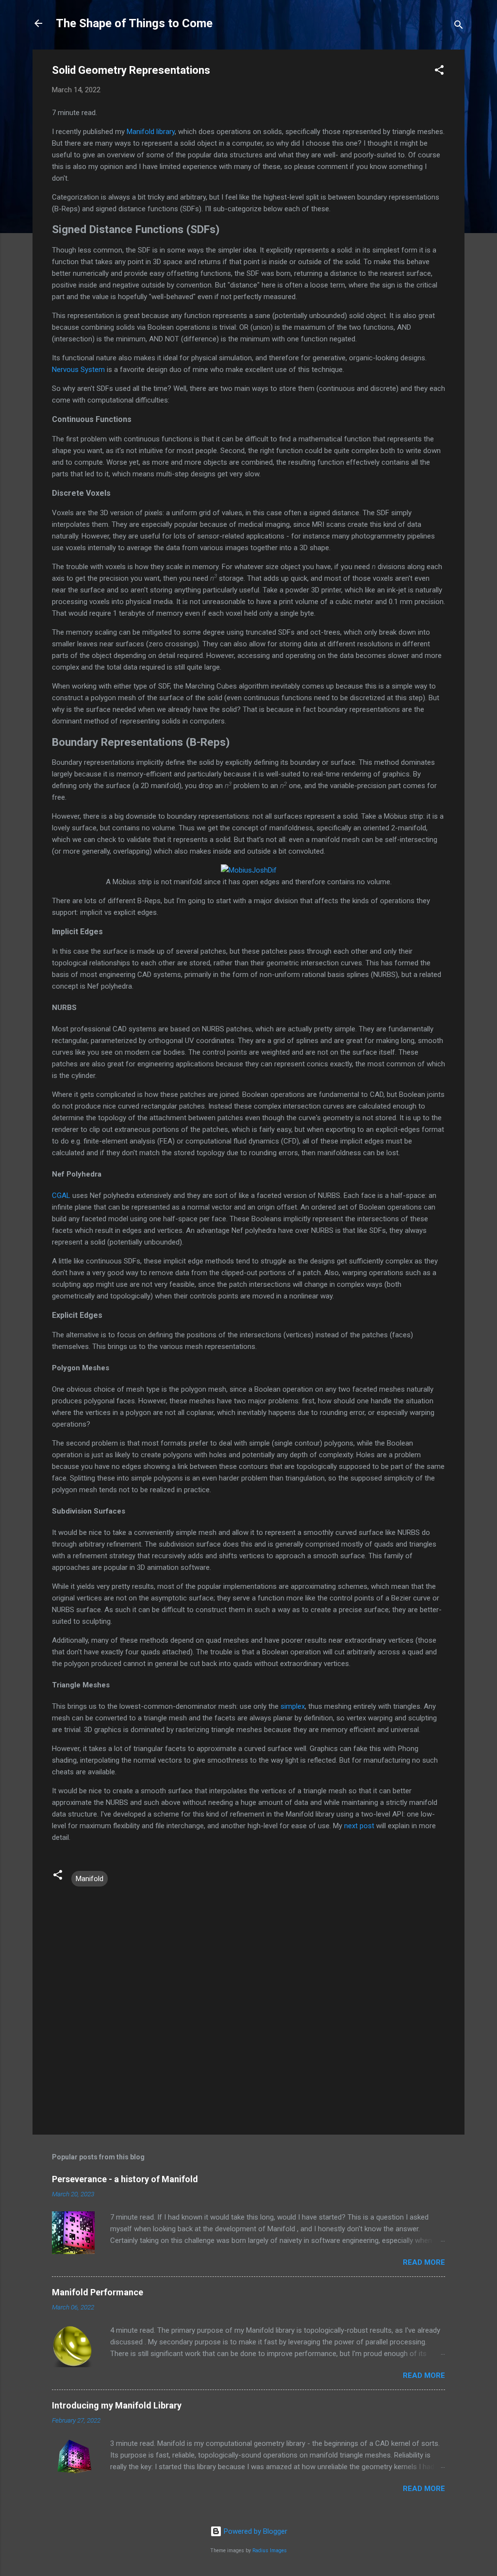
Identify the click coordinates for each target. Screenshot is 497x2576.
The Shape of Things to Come (134, 23)
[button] (439, 72)
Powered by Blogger (255, 2531)
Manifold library (151, 132)
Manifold (90, 1879)
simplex (293, 1706)
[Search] (459, 26)
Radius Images (270, 2551)
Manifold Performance (98, 2292)
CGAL (61, 1195)
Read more (424, 2262)
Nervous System (78, 370)
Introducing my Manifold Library (117, 2405)
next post (359, 1826)
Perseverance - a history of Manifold (125, 2179)
